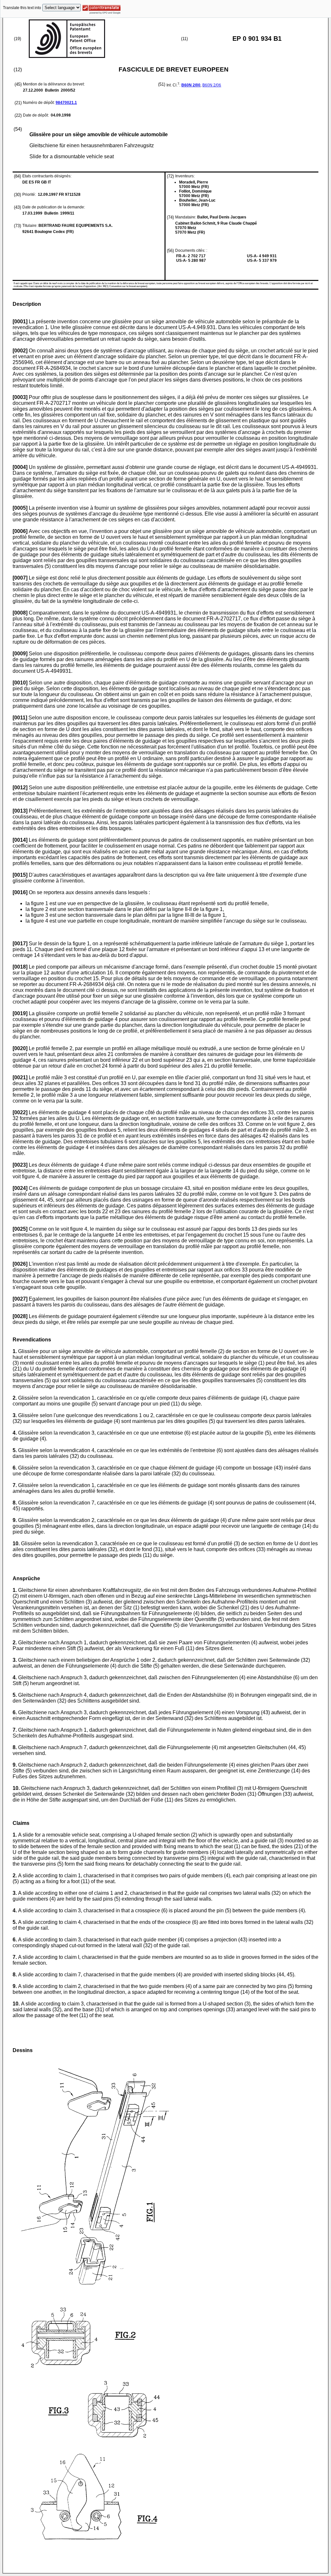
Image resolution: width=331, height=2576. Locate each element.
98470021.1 (66, 103)
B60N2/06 (212, 85)
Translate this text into (22, 8)
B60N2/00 (191, 85)
